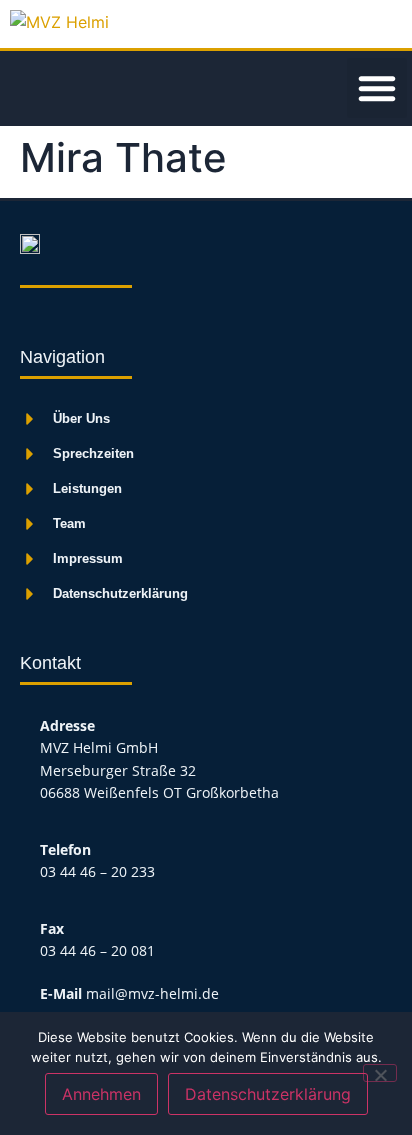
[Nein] (380, 1073)
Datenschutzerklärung (268, 1094)
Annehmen (101, 1094)
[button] (377, 88)
